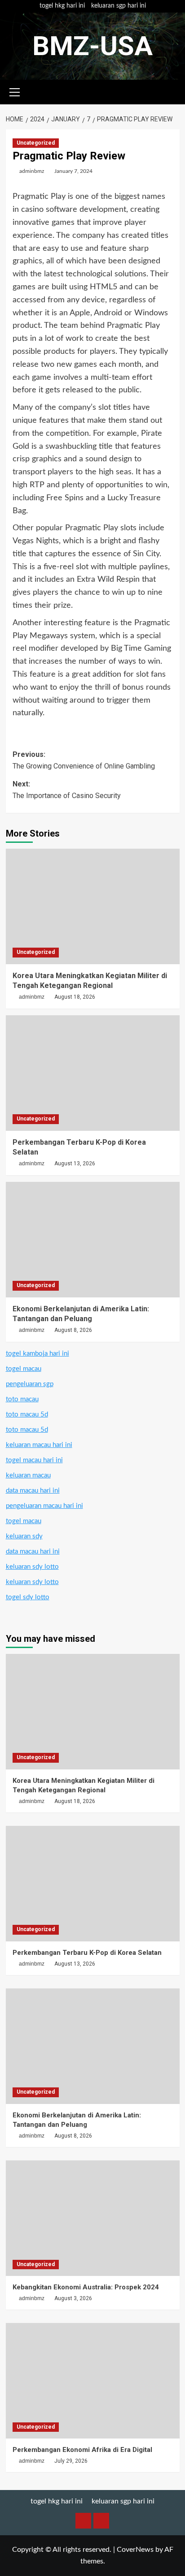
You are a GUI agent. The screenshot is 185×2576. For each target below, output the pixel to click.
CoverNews (135, 2550)
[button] (15, 91)
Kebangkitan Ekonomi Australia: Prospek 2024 (86, 2287)
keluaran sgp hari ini (119, 6)
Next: (67, 790)
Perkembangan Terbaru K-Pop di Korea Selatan (87, 1953)
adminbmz (32, 171)
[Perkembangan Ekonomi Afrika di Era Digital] (93, 2381)
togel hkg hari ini (62, 6)
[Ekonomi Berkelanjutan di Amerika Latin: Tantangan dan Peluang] (93, 1240)
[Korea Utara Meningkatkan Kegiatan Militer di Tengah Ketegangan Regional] (93, 906)
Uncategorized (36, 143)
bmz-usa (92, 46)
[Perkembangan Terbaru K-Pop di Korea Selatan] (93, 1073)
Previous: (84, 760)
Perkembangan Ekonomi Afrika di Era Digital (82, 2450)
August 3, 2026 (73, 2298)
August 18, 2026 (75, 997)
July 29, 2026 (71, 2461)
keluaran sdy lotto (32, 1567)
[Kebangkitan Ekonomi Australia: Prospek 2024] (93, 2218)
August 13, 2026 (75, 1163)
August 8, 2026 (73, 1330)
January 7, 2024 (73, 171)
